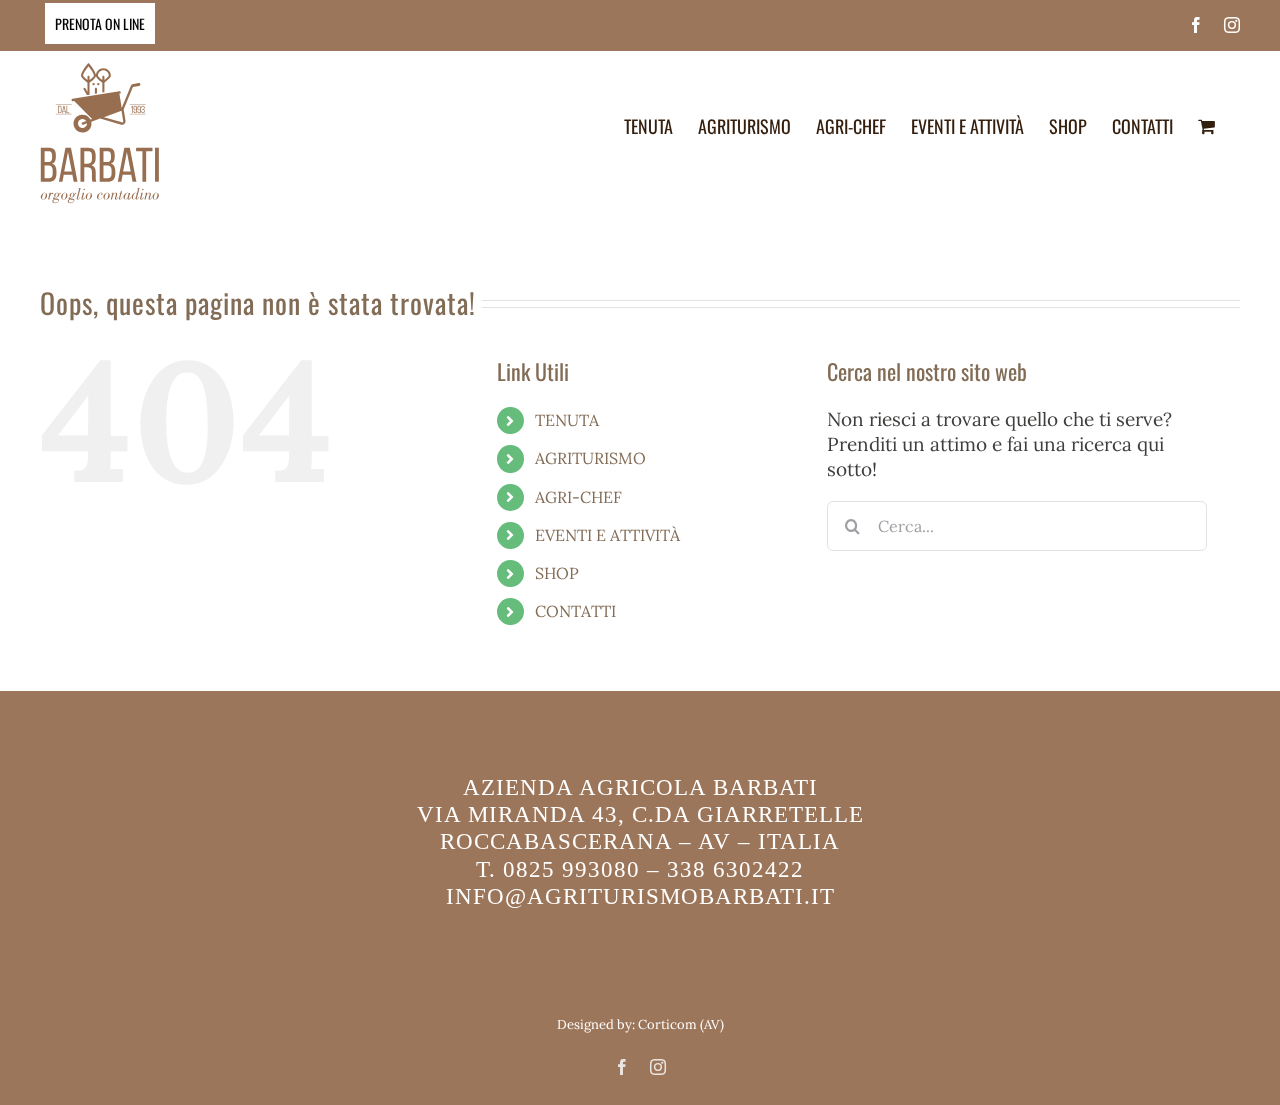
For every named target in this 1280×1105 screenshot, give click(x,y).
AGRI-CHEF (578, 497)
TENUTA (567, 420)
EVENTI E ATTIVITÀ (607, 535)
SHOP (557, 573)
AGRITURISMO (590, 458)
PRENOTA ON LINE (100, 23)
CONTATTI (575, 611)
